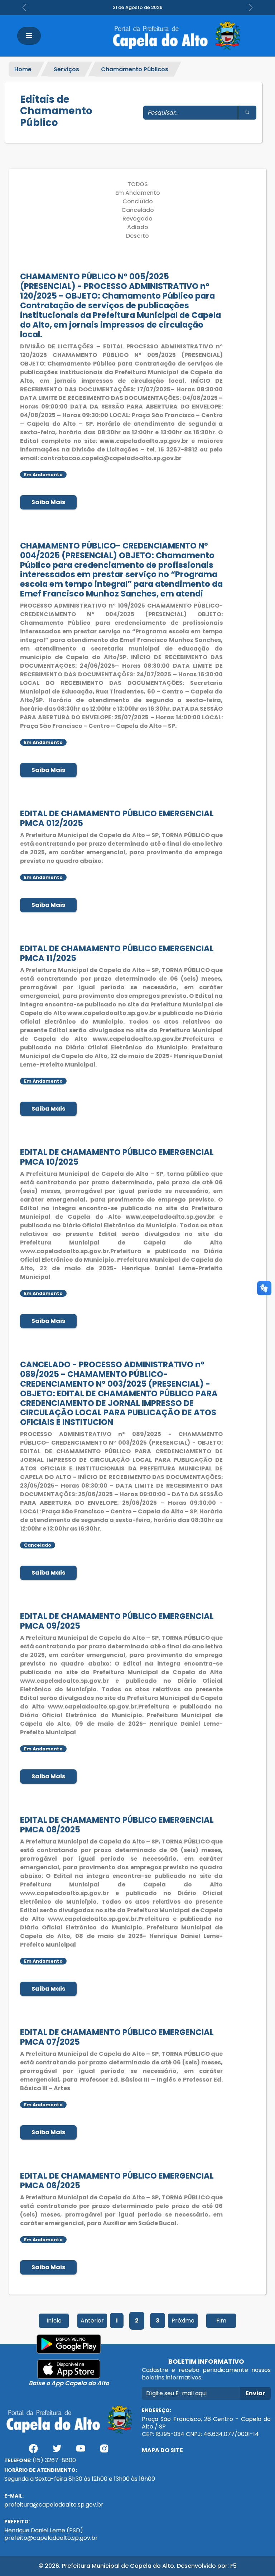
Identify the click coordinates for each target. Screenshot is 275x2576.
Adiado (138, 227)
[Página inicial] (176, 36)
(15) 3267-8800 (54, 2460)
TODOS (138, 184)
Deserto (137, 236)
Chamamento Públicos (135, 69)
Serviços (66, 69)
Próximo (183, 2321)
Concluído (138, 201)
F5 (233, 2566)
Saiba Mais (48, 502)
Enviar (255, 2393)
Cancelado (138, 210)
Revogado (137, 219)
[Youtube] (81, 2451)
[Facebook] (33, 2451)
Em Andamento (138, 193)
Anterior (92, 2321)
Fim (221, 2321)
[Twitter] (57, 2451)
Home (23, 69)
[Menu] (29, 36)
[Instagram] (104, 2451)
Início (54, 2321)
